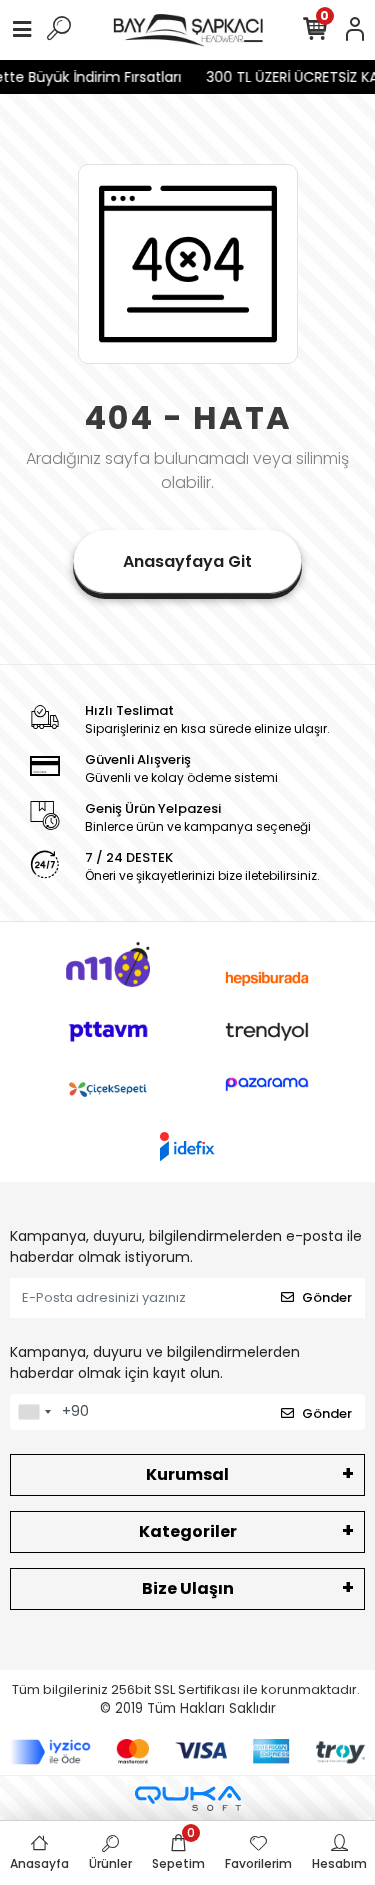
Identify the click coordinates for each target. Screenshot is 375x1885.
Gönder (327, 1297)
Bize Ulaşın (188, 1588)
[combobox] (34, 1412)
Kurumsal (187, 1474)
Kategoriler (188, 1531)
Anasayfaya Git (187, 561)
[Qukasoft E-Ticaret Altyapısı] (188, 1798)
